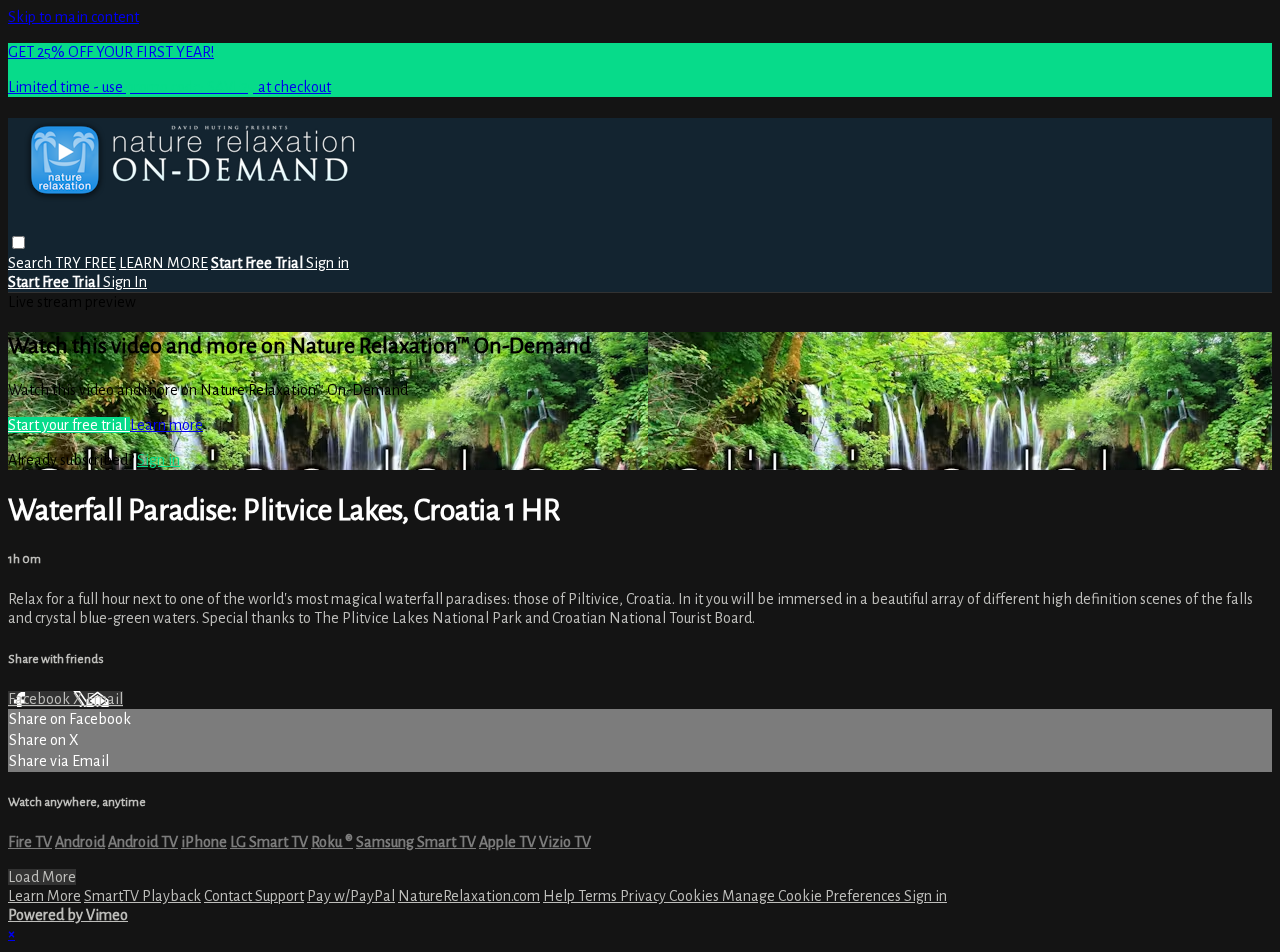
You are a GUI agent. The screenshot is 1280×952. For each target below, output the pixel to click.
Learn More (44, 896)
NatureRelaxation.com (469, 896)
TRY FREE (85, 263)
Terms (599, 896)
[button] (18, 242)
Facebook (40, 699)
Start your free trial (69, 425)
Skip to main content (73, 17)
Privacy (644, 896)
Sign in (327, 263)
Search (31, 263)
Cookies (695, 896)
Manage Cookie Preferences (813, 896)
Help (560, 896)
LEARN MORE (163, 263)
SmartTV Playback (142, 896)
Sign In (125, 282)
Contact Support (254, 896)
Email (104, 699)
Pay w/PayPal (351, 896)
